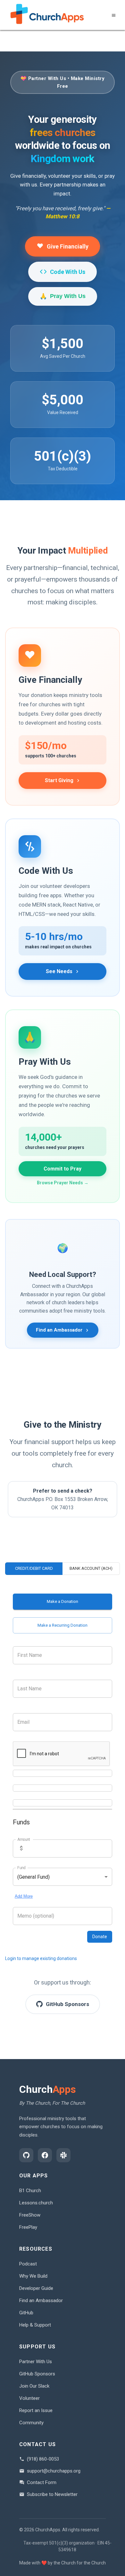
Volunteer (29, 2398)
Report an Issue (36, 2410)
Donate (100, 1937)
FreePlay (28, 2227)
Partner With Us (36, 2362)
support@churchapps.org (54, 2471)
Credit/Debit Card (34, 1568)
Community (31, 2423)
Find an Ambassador (41, 2300)
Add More (24, 1896)
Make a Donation (63, 1601)
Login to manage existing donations (41, 1958)
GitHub (26, 2313)
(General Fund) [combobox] (33, 1877)
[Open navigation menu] (114, 15)
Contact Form (42, 2482)
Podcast (28, 2264)
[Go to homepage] (47, 15)
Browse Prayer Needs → (63, 1183)
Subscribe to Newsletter (52, 2494)
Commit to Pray (63, 1169)
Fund (21, 1868)
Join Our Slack (34, 2386)
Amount (24, 1839)
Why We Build (33, 2276)
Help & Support (35, 2325)
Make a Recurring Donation (63, 1625)
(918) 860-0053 (43, 2459)
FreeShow (30, 2215)
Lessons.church (36, 2203)
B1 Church (30, 2191)
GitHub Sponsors (37, 2374)
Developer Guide (36, 2288)
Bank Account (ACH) (91, 1568)
